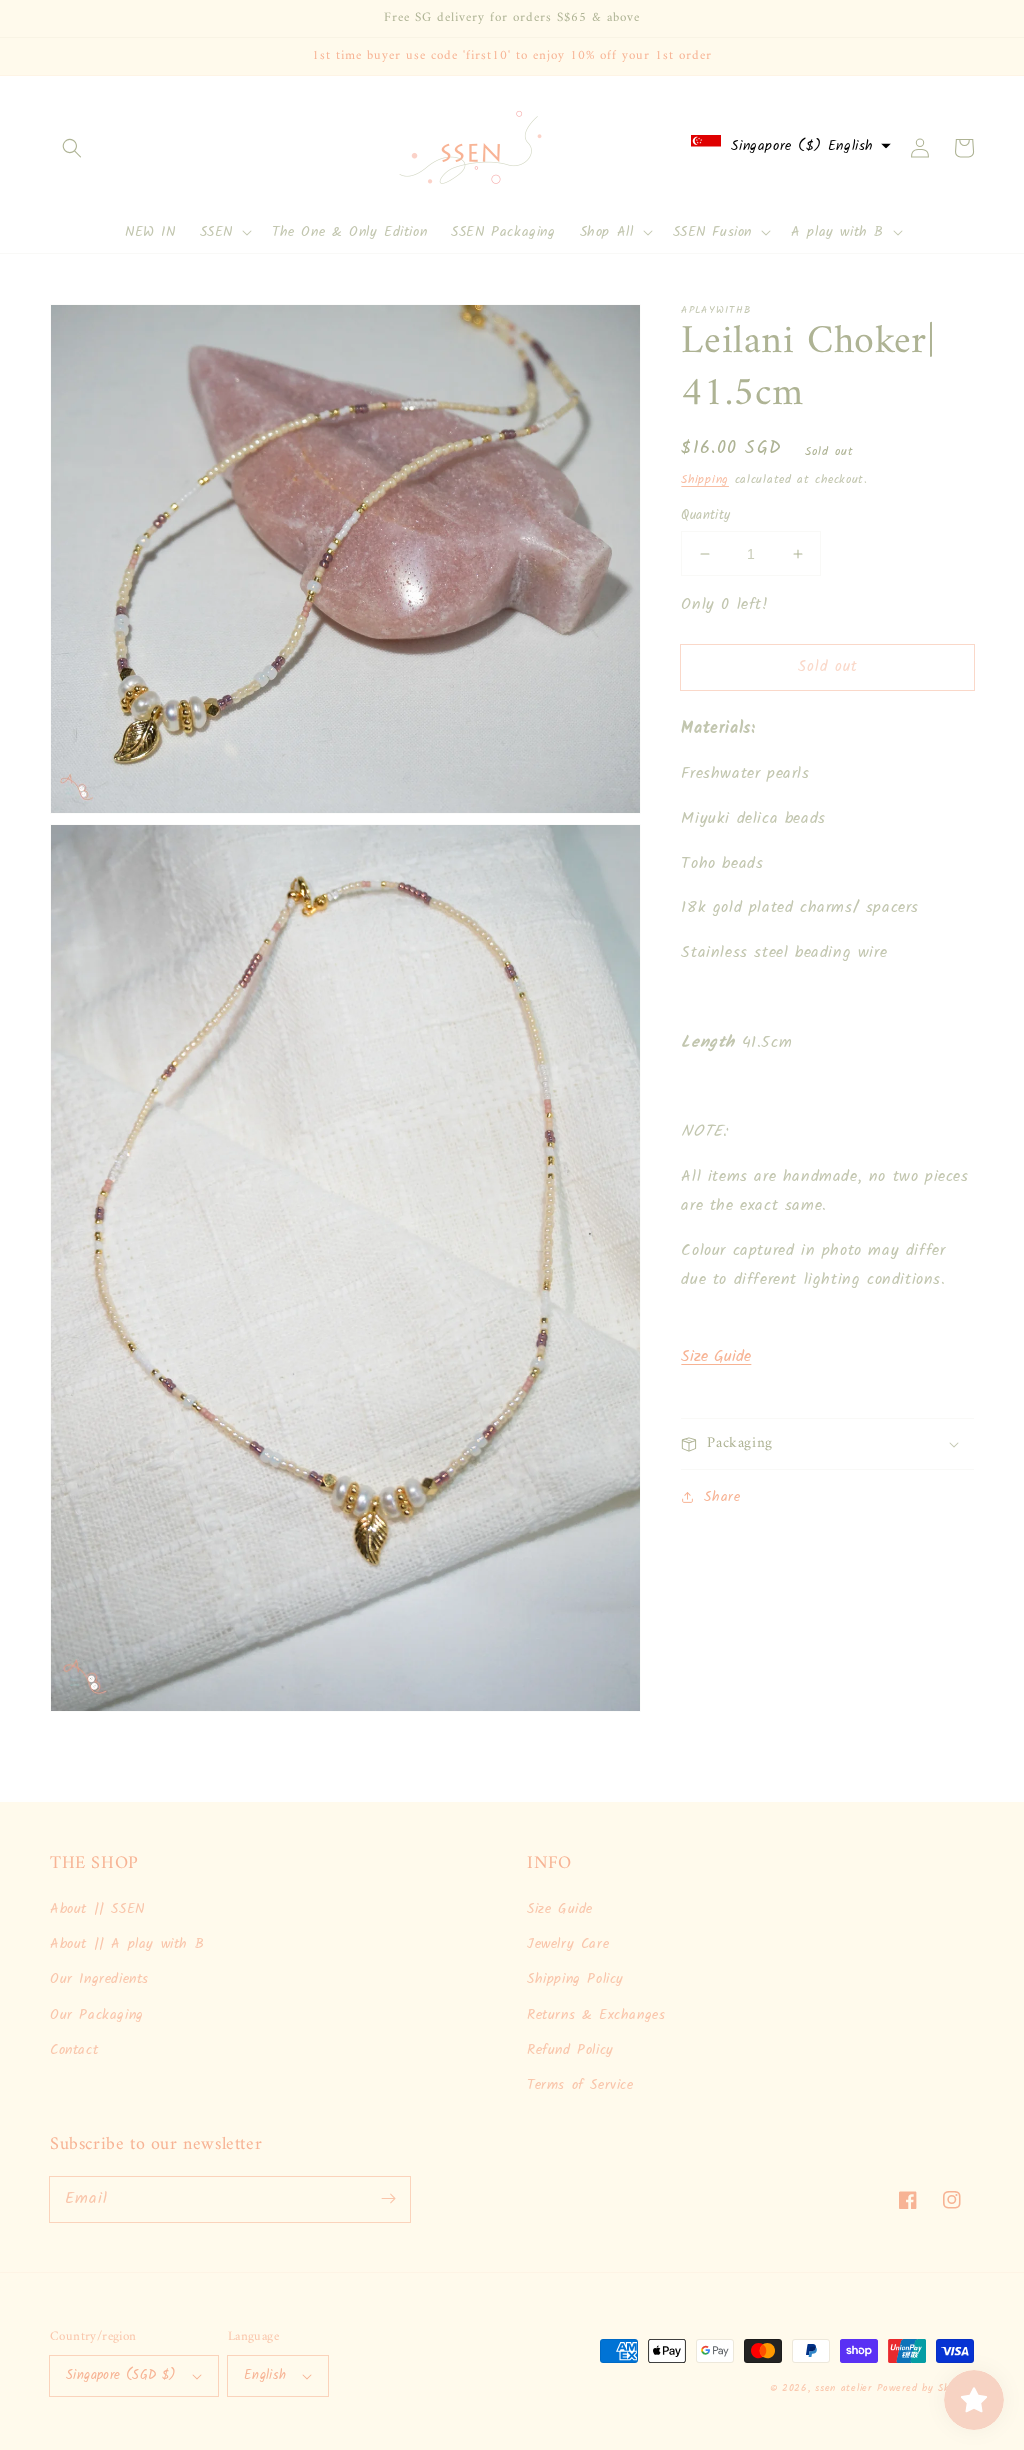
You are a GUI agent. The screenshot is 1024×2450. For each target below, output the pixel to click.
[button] (72, 148)
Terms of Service (580, 2085)
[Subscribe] (388, 2199)
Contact (74, 2050)
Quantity (705, 516)
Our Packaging (97, 2015)
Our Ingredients (99, 1979)
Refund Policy (570, 2050)
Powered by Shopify (925, 2388)
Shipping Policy (575, 1979)
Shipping (705, 479)
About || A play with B (127, 1944)
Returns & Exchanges (596, 2015)
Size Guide (716, 1356)
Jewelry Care (568, 1944)
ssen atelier (843, 2388)
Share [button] (722, 1497)
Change (839, 200)
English (265, 2375)
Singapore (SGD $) (121, 2375)
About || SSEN (97, 1909)
